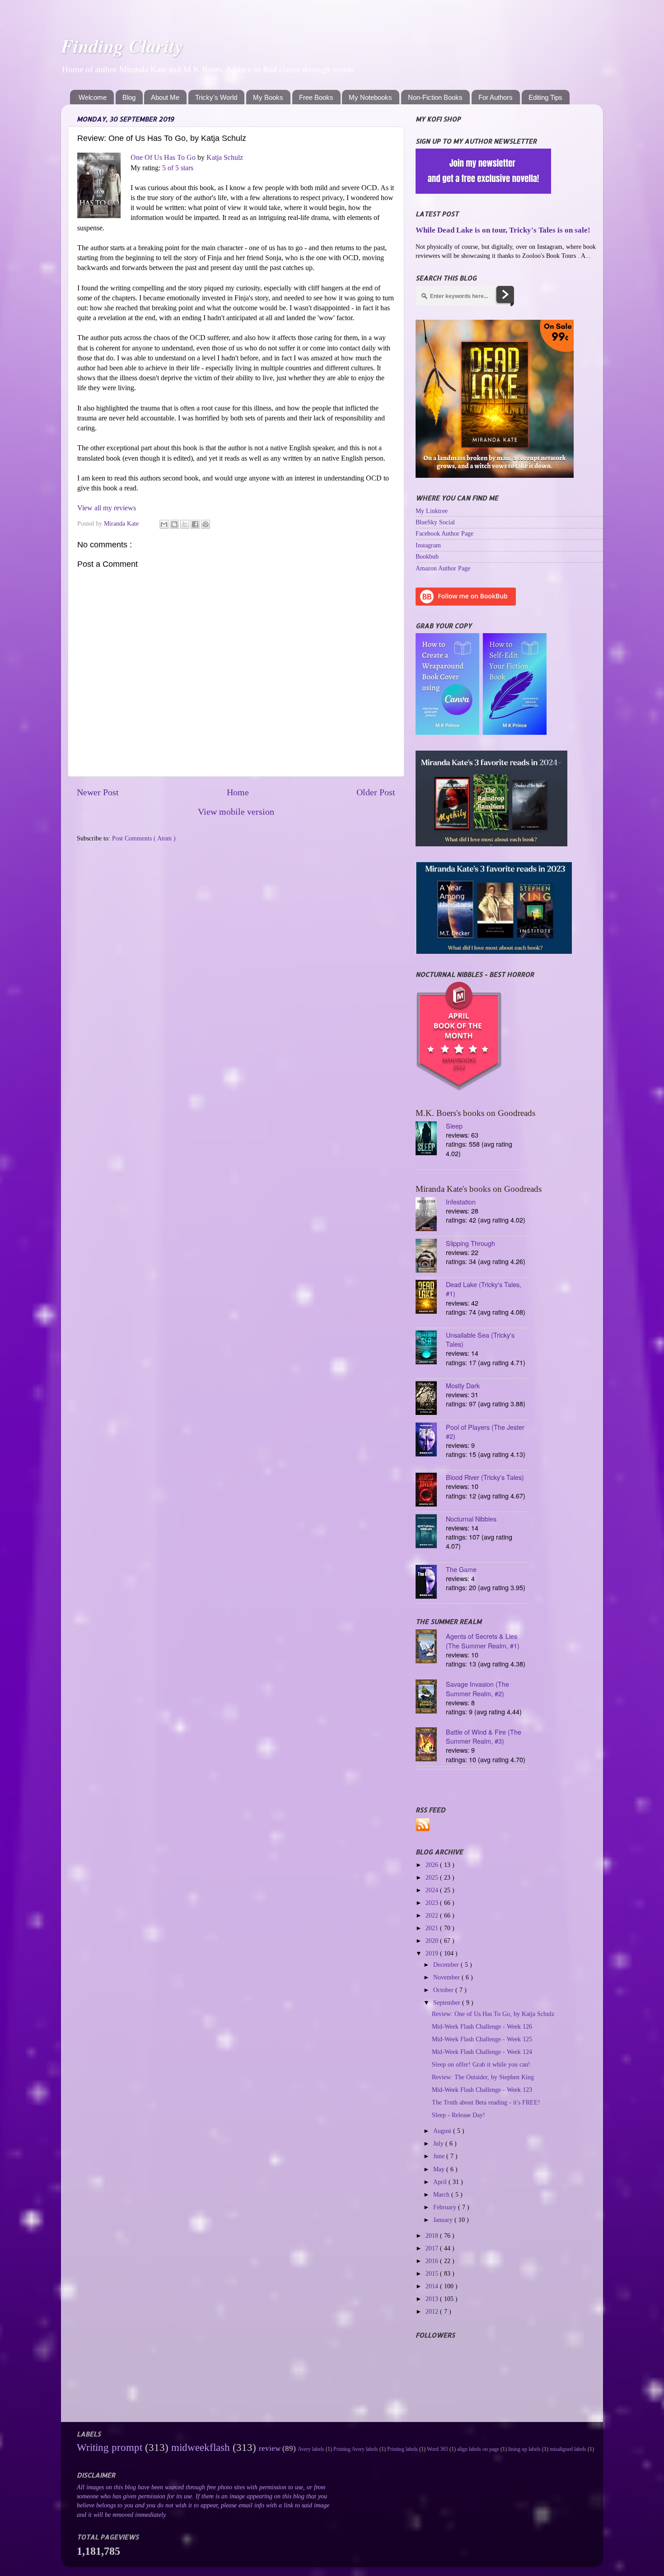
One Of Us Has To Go (163, 157)
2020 (433, 1941)
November (447, 1977)
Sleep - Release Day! (458, 2115)
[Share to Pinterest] (206, 524)
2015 (433, 2273)
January (444, 2220)
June (440, 2156)
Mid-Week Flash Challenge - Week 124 (482, 2052)
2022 (433, 1915)
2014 (433, 2286)
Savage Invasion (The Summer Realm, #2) (477, 1688)
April (441, 2182)
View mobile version (236, 812)
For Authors (496, 97)
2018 (433, 2235)
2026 (433, 1865)
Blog (129, 97)
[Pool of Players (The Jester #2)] (431, 1440)
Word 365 (437, 2449)
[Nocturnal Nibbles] (431, 1532)
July (439, 2143)
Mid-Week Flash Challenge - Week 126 (482, 2026)
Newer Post (98, 792)
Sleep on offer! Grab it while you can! (481, 2064)
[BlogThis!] (174, 524)
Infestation (461, 1202)
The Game (461, 1569)
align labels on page (478, 2449)
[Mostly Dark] (431, 1399)
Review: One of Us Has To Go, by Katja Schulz (493, 2014)
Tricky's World (216, 97)
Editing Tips (545, 97)
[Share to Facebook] (195, 524)
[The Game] (431, 1583)
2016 (433, 2261)
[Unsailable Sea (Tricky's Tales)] (431, 1348)
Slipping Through (470, 1243)
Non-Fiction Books (435, 97)
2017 (433, 2248)
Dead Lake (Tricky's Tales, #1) (484, 1289)
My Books (268, 97)
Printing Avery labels (356, 2449)
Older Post (376, 792)
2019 (433, 1953)
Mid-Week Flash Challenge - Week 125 (482, 2039)
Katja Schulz (225, 157)
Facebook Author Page (444, 533)
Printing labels (402, 2449)
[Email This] (164, 524)
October (444, 1990)
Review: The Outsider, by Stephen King (483, 2077)
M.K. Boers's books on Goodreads (475, 1113)
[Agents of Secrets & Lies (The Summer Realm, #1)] (431, 1647)
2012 (433, 2311)
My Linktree (432, 511)
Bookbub (427, 556)
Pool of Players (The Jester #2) (485, 1431)
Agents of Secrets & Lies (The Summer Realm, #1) (483, 1641)
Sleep (454, 1126)
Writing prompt (110, 2447)
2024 (433, 1890)
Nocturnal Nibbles (471, 1519)
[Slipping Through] (431, 1257)
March (442, 2194)
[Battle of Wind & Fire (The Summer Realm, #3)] (431, 1745)
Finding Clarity (122, 46)
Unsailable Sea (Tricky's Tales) (480, 1339)
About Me (165, 97)
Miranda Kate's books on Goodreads (479, 1189)
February (446, 2207)
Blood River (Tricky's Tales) (485, 1477)
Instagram (428, 545)
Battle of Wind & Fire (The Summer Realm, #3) (484, 1736)
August (443, 2131)
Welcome (93, 97)
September (448, 2002)
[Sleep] (431, 1139)
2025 (433, 1877)
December (447, 1965)
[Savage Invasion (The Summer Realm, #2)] (431, 1697)
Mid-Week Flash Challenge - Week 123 (482, 2090)
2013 (433, 2299)
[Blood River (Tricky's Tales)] (431, 1491)
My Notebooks (370, 97)
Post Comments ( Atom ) (144, 838)
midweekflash (201, 2447)
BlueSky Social (435, 522)
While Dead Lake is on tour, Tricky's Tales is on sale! (503, 230)
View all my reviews (107, 508)
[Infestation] (431, 1215)
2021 (433, 1928)
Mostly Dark (463, 1385)
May (440, 2169)
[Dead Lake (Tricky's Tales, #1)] (431, 1298)
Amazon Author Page (443, 568)
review (270, 2448)
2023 (433, 1903)
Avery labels (311, 2449)
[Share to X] (185, 524)
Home (238, 792)
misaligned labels (568, 2449)
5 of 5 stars (178, 168)
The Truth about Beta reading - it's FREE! (486, 2102)
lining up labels (524, 2449)
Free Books (316, 97)
